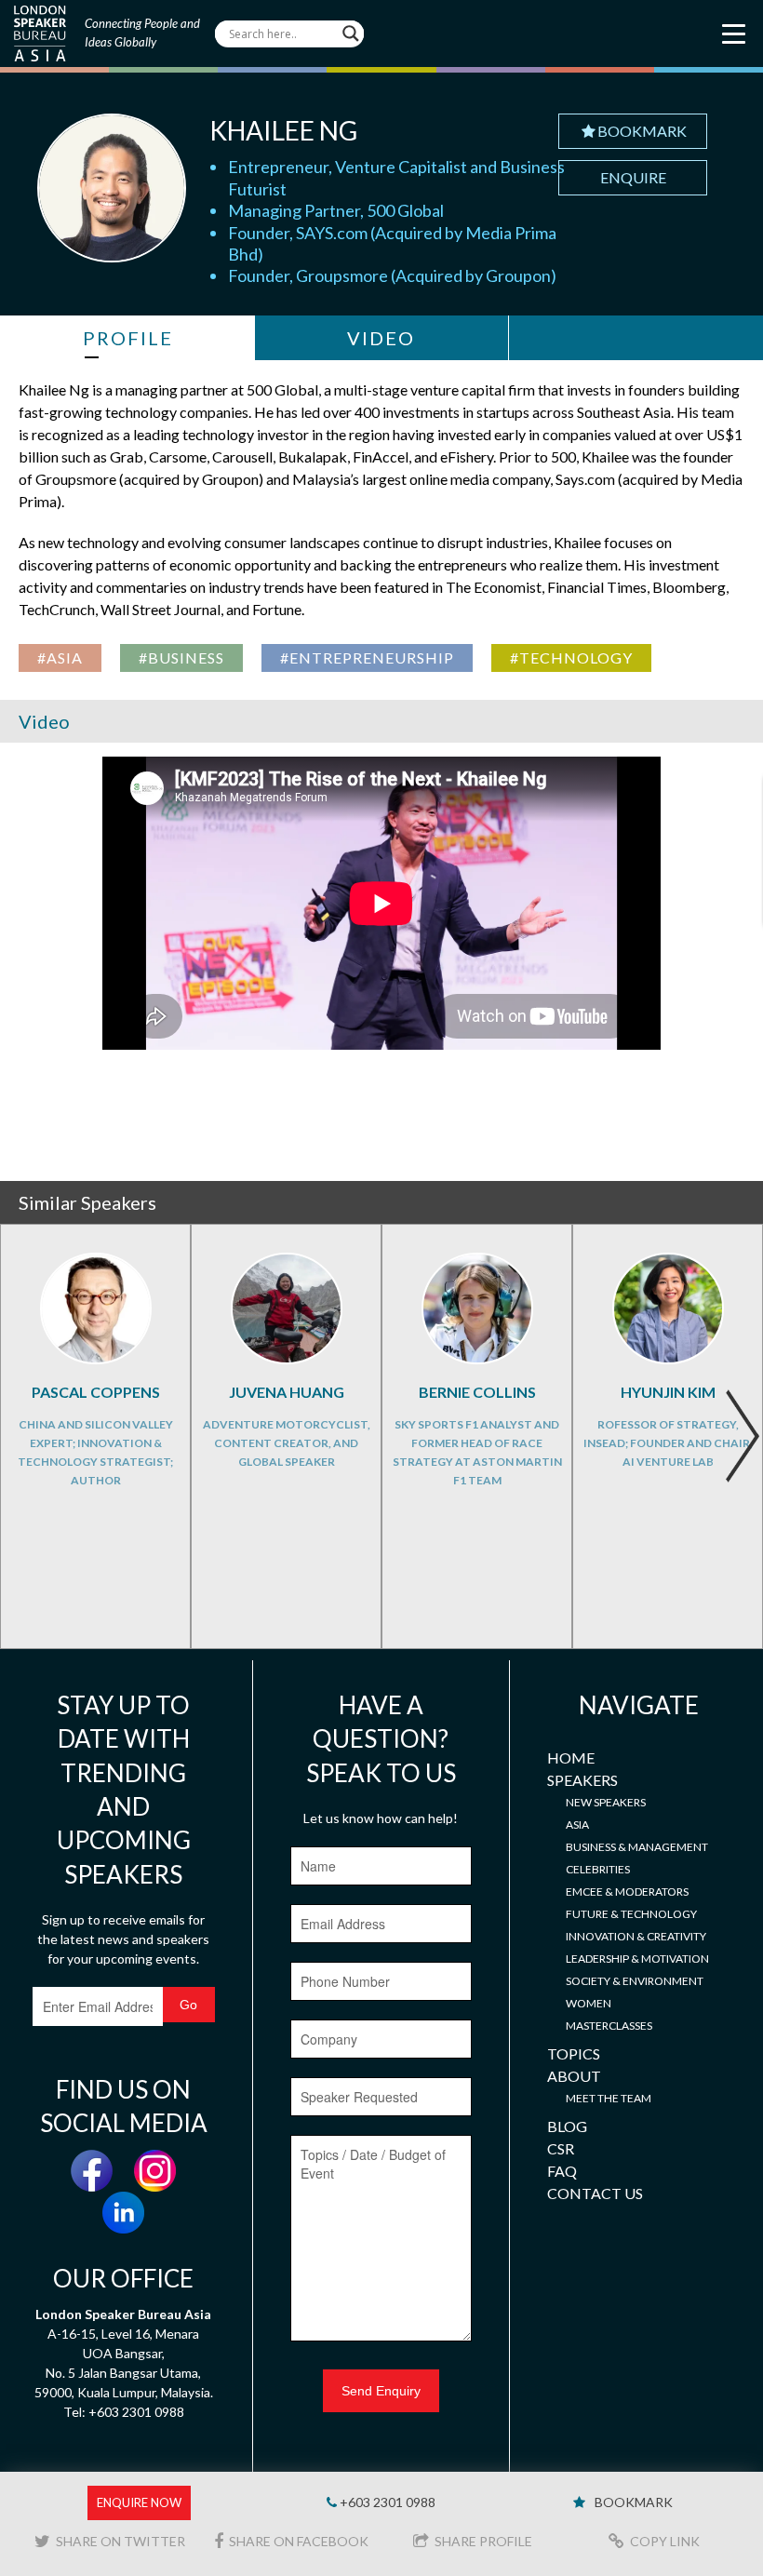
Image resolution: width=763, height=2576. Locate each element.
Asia (577, 1825)
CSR (561, 2148)
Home (571, 1758)
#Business (181, 657)
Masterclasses (609, 2026)
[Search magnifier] (351, 34)
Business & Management (637, 1847)
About (574, 2076)
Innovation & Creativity (636, 1936)
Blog (567, 2126)
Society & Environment (635, 1981)
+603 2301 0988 (386, 2502)
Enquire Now (139, 2502)
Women (589, 2003)
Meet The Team (609, 2098)
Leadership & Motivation (637, 1959)
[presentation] (742, 1436)
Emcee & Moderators (627, 1892)
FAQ (562, 2171)
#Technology (571, 657)
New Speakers (606, 1802)
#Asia (60, 657)
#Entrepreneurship (367, 657)
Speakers (582, 1780)
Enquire (633, 177)
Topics (574, 2053)
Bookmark (642, 131)
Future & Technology (631, 1914)
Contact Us (595, 2193)
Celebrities (598, 1869)
